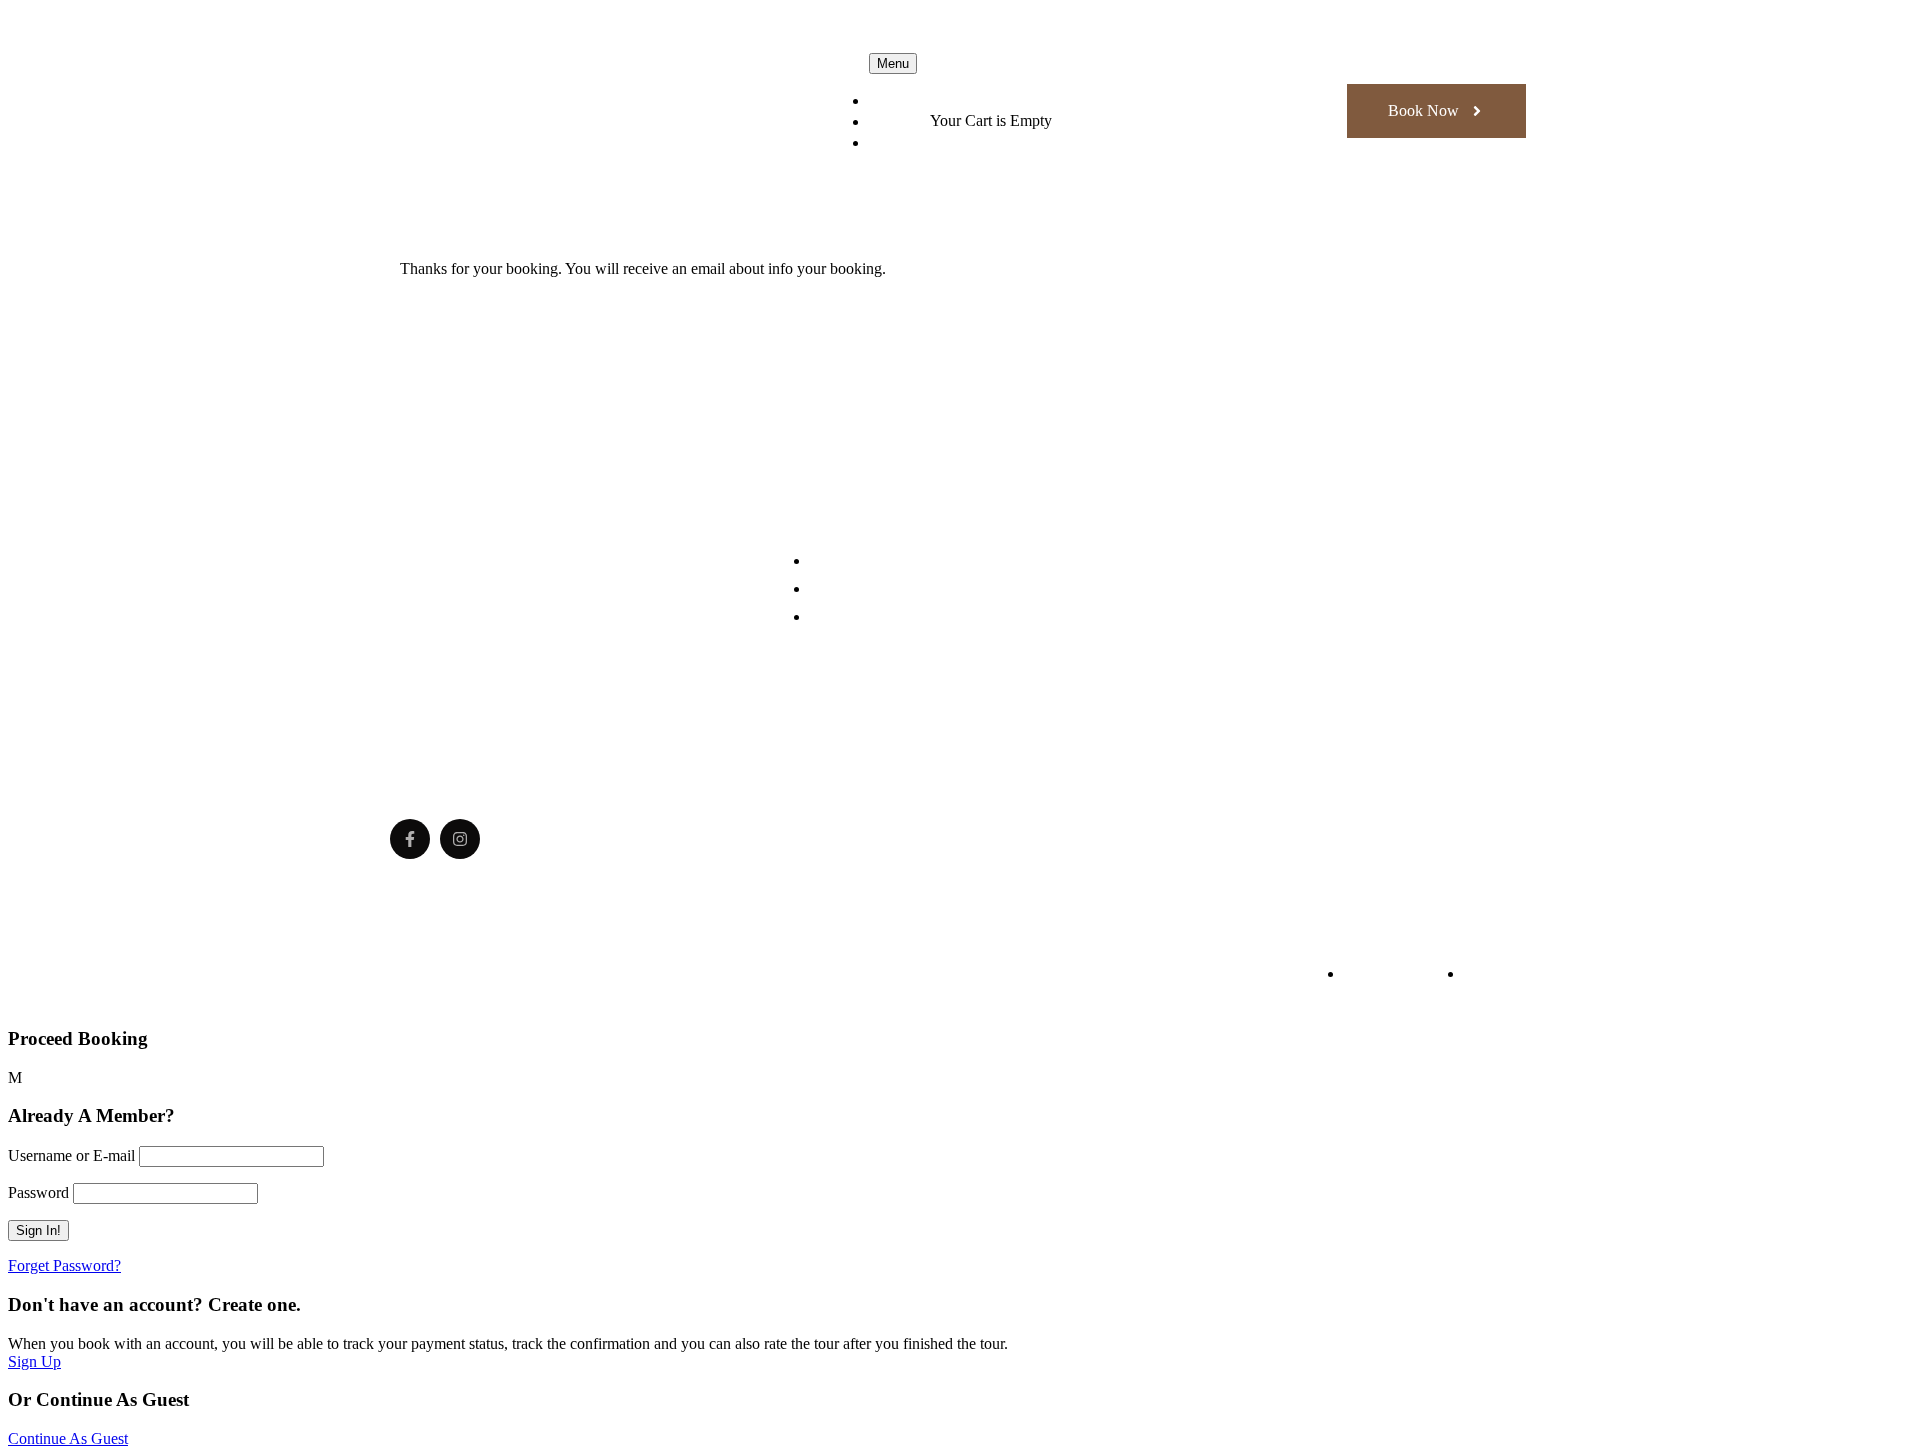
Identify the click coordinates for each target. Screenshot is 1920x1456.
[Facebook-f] (410, 839)
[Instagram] (460, 839)
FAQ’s (893, 121)
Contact (899, 142)
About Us (841, 560)
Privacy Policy (1390, 973)
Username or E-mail (71, 1155)
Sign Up (34, 1361)
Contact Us (845, 616)
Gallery (898, 100)
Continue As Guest (68, 1438)
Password (38, 1192)
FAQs (1483, 973)
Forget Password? (64, 1265)
